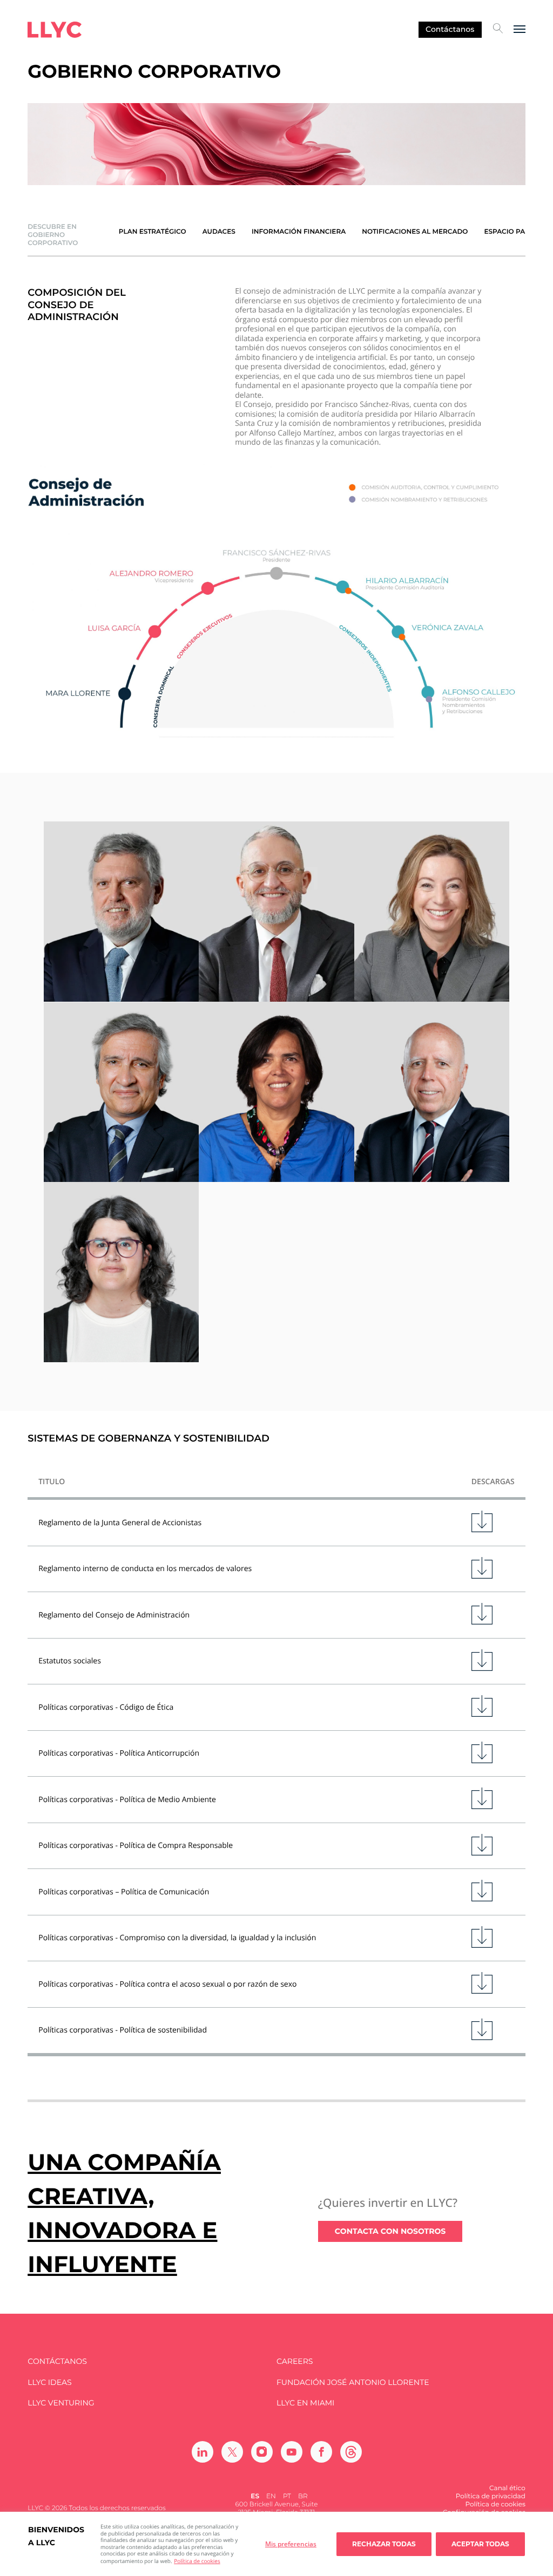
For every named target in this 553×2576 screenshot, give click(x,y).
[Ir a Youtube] (292, 2452)
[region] (276, 2544)
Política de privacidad (491, 2496)
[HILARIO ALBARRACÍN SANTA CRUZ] (432, 1092)
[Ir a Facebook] (321, 2452)
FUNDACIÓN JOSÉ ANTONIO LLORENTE (353, 2383)
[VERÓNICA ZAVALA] (276, 1092)
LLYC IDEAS (49, 2383)
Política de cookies (197, 2561)
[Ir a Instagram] (262, 2452)
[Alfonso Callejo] (121, 1092)
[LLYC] (55, 30)
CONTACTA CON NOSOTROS (390, 2231)
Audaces (219, 232)
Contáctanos (450, 29)
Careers (295, 2361)
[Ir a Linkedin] (203, 2452)
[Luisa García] (432, 912)
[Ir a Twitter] (232, 2452)
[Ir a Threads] (351, 2452)
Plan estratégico (153, 232)
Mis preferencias (291, 2544)
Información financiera (299, 232)
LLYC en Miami (305, 2403)
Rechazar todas (384, 2544)
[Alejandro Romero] (276, 912)
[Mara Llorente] (121, 1272)
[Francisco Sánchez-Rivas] (121, 912)
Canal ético (507, 2488)
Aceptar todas (480, 2544)
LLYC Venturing (61, 2403)
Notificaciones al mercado (415, 232)
